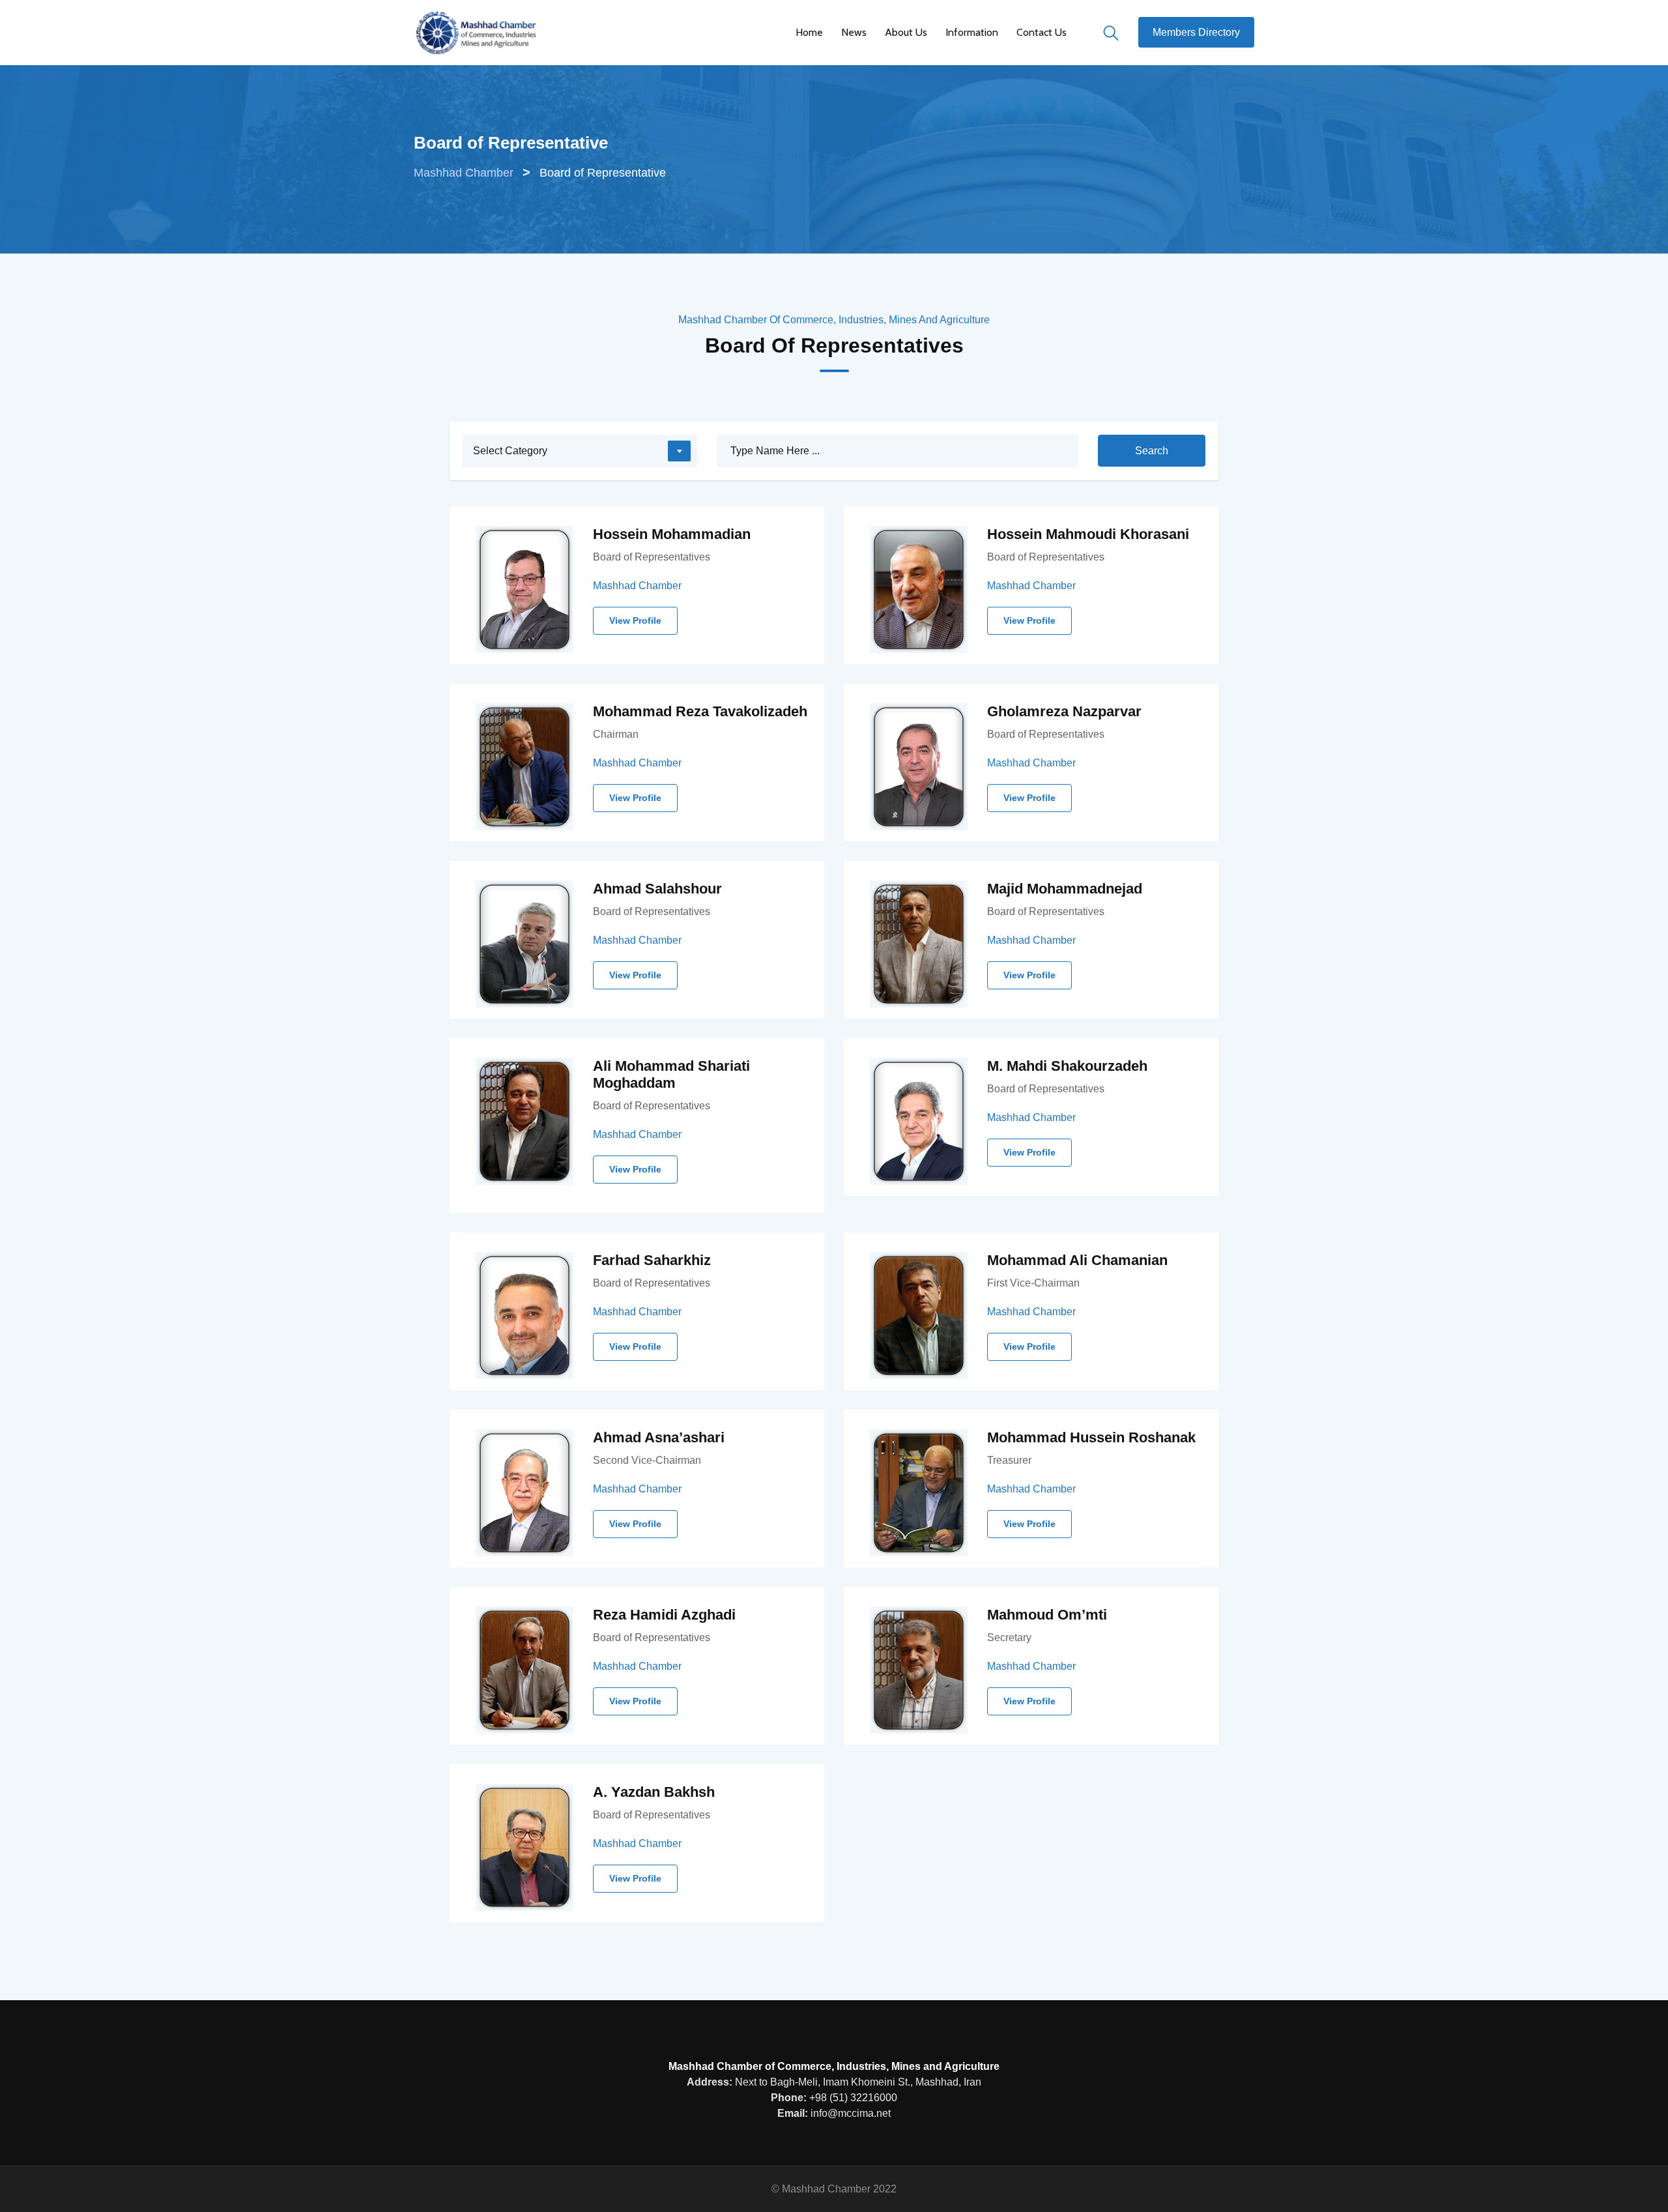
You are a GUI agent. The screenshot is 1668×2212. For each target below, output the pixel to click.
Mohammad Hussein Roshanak (1091, 1437)
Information (972, 32)
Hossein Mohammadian (672, 534)
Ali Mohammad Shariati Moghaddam (671, 1074)
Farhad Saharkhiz (652, 1260)
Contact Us (1042, 32)
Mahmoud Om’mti (1047, 1615)
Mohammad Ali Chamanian (1077, 1260)
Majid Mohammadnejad (1065, 889)
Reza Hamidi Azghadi (664, 1615)
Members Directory (1196, 32)
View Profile (635, 620)
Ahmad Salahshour (657, 889)
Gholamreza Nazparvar (1064, 711)
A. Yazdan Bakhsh (654, 1792)
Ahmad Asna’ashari (659, 1437)
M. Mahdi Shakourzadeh (1067, 1066)
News (854, 32)
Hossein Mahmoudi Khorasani (1088, 534)
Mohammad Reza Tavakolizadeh (700, 711)
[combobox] (580, 451)
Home (809, 32)
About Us (906, 32)
